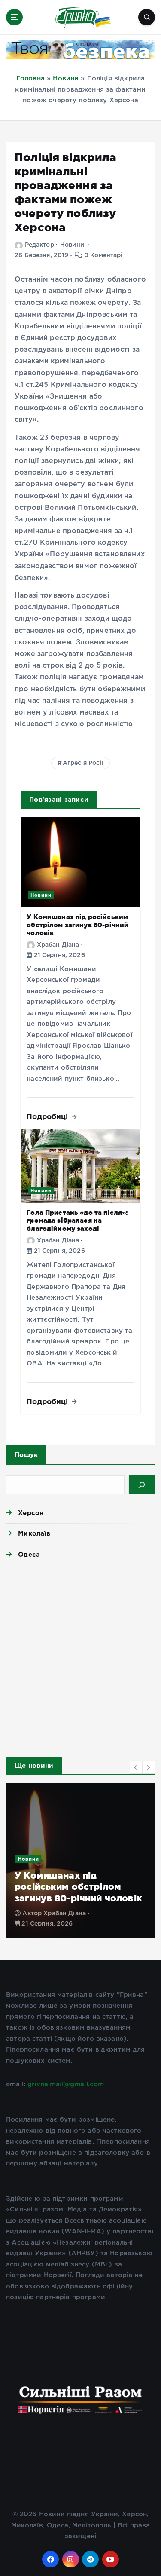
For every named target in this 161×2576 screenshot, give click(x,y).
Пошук (26, 1455)
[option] (80, 1861)
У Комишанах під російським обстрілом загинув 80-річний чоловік (77, 925)
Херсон (31, 1513)
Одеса (29, 1554)
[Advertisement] (80, 1659)
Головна (30, 78)
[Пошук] (142, 1485)
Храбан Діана (58, 945)
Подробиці (49, 1116)
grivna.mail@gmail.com (66, 2084)
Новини (66, 78)
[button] (136, 1767)
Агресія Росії (83, 763)
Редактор (39, 245)
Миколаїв (34, 1533)
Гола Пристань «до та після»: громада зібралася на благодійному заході (77, 1221)
